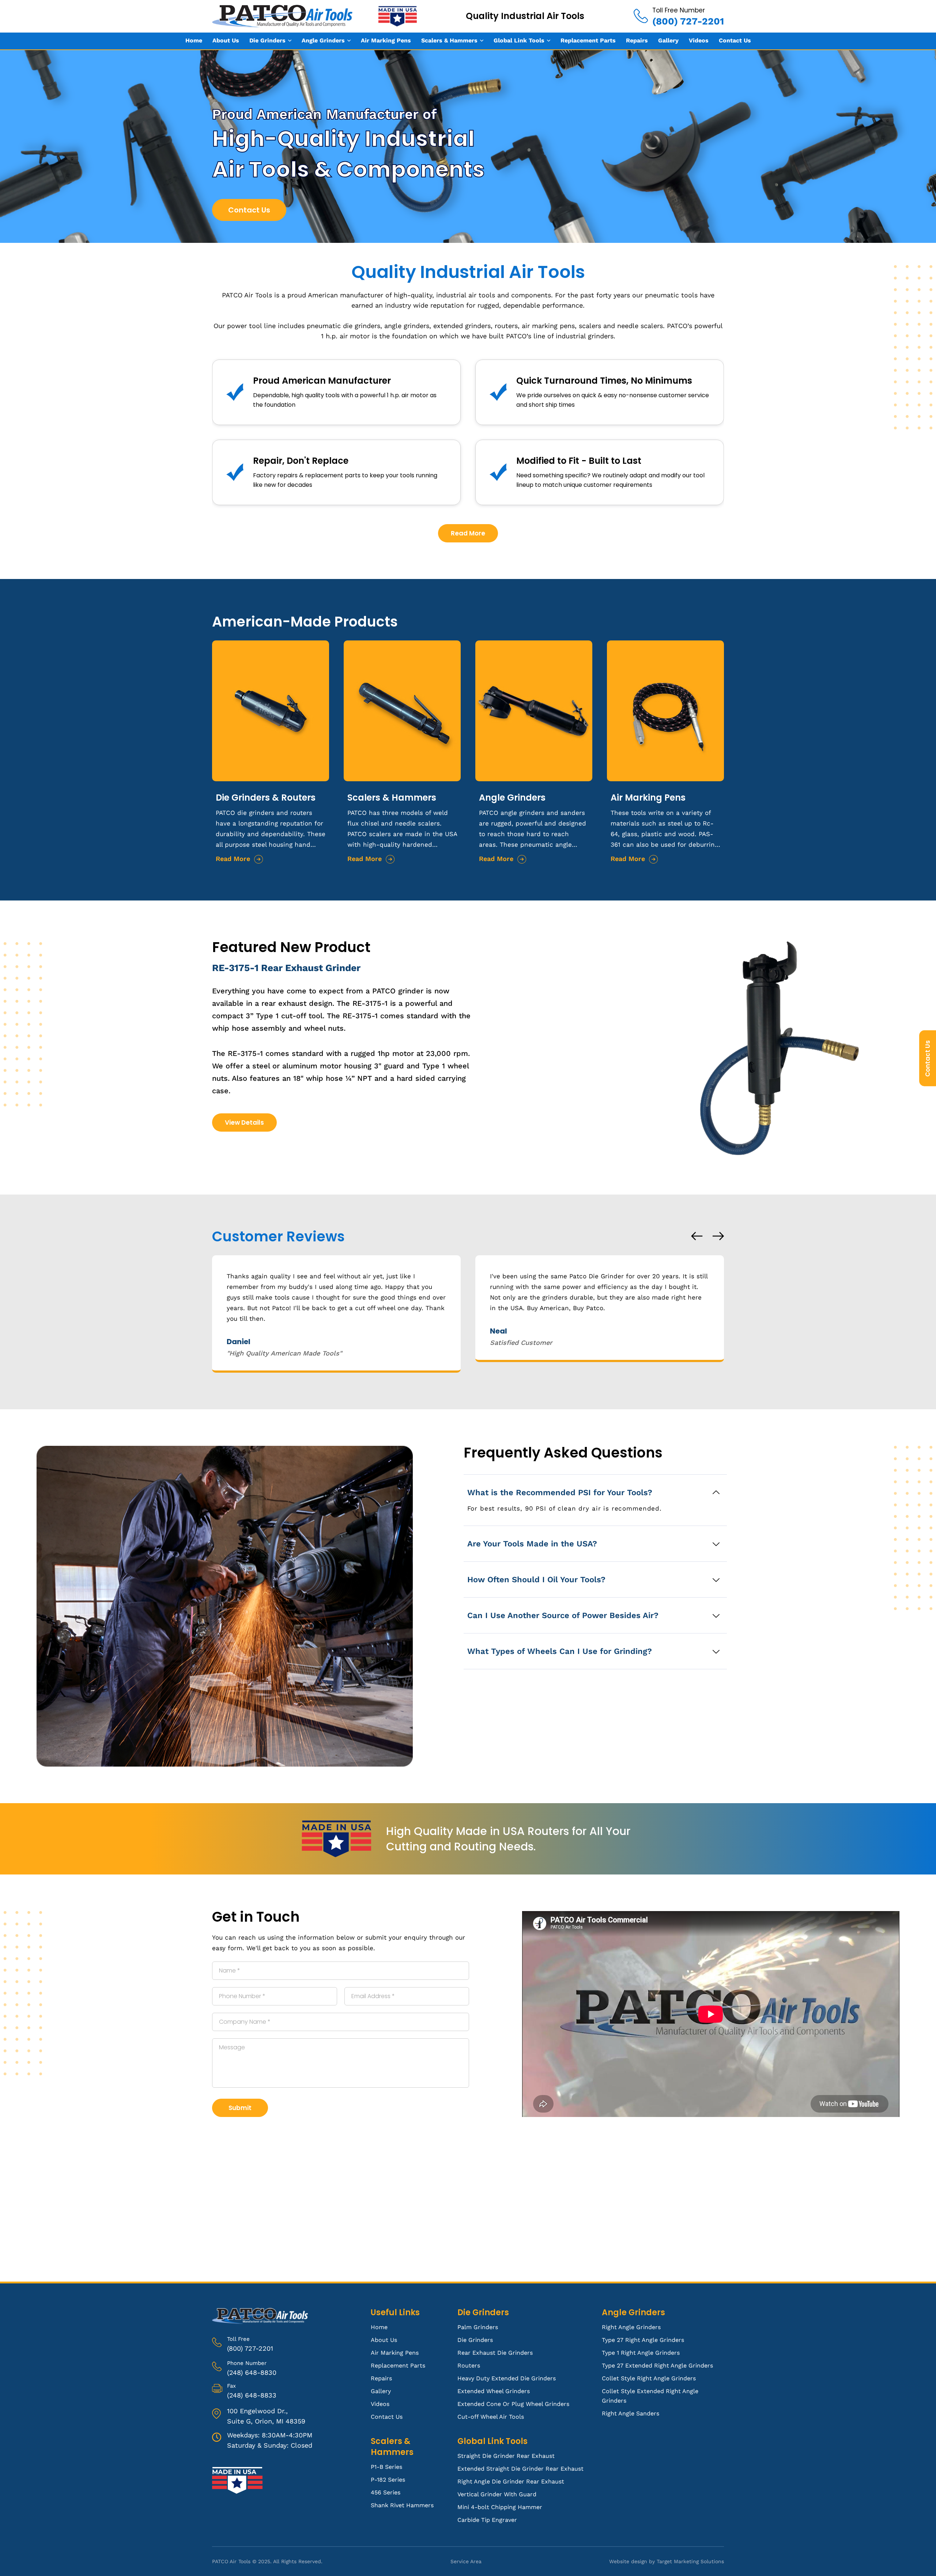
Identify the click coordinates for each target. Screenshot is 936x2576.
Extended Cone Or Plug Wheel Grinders (513, 2404)
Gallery (668, 40)
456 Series (386, 2492)
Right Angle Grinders (631, 2327)
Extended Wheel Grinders (494, 2391)
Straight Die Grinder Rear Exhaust (506, 2456)
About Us (226, 40)
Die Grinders (267, 40)
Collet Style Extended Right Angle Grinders (650, 2396)
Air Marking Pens (386, 40)
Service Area (466, 2561)
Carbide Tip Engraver (487, 2520)
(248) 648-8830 (252, 2372)
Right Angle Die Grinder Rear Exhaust (511, 2481)
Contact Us (735, 40)
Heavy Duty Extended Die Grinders (507, 2378)
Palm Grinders (478, 2327)
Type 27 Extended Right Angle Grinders (657, 2366)
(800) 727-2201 (250, 2348)
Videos (699, 40)
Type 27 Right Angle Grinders (643, 2340)
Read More (468, 533)
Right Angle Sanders (631, 2413)
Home (194, 40)
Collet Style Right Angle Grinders (649, 2378)
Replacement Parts (588, 40)
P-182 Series (388, 2480)
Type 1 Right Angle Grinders (641, 2353)
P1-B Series (386, 2467)
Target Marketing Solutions (690, 2561)
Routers (469, 2366)
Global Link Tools (519, 40)
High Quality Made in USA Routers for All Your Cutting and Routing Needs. (508, 1839)
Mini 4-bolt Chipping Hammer (500, 2507)
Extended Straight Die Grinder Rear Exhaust (520, 2469)
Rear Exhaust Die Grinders (495, 2353)
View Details (244, 1122)
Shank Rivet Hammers (402, 2505)
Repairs (637, 40)
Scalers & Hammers (449, 40)
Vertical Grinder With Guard (497, 2494)
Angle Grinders (323, 40)
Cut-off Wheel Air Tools (491, 2417)
